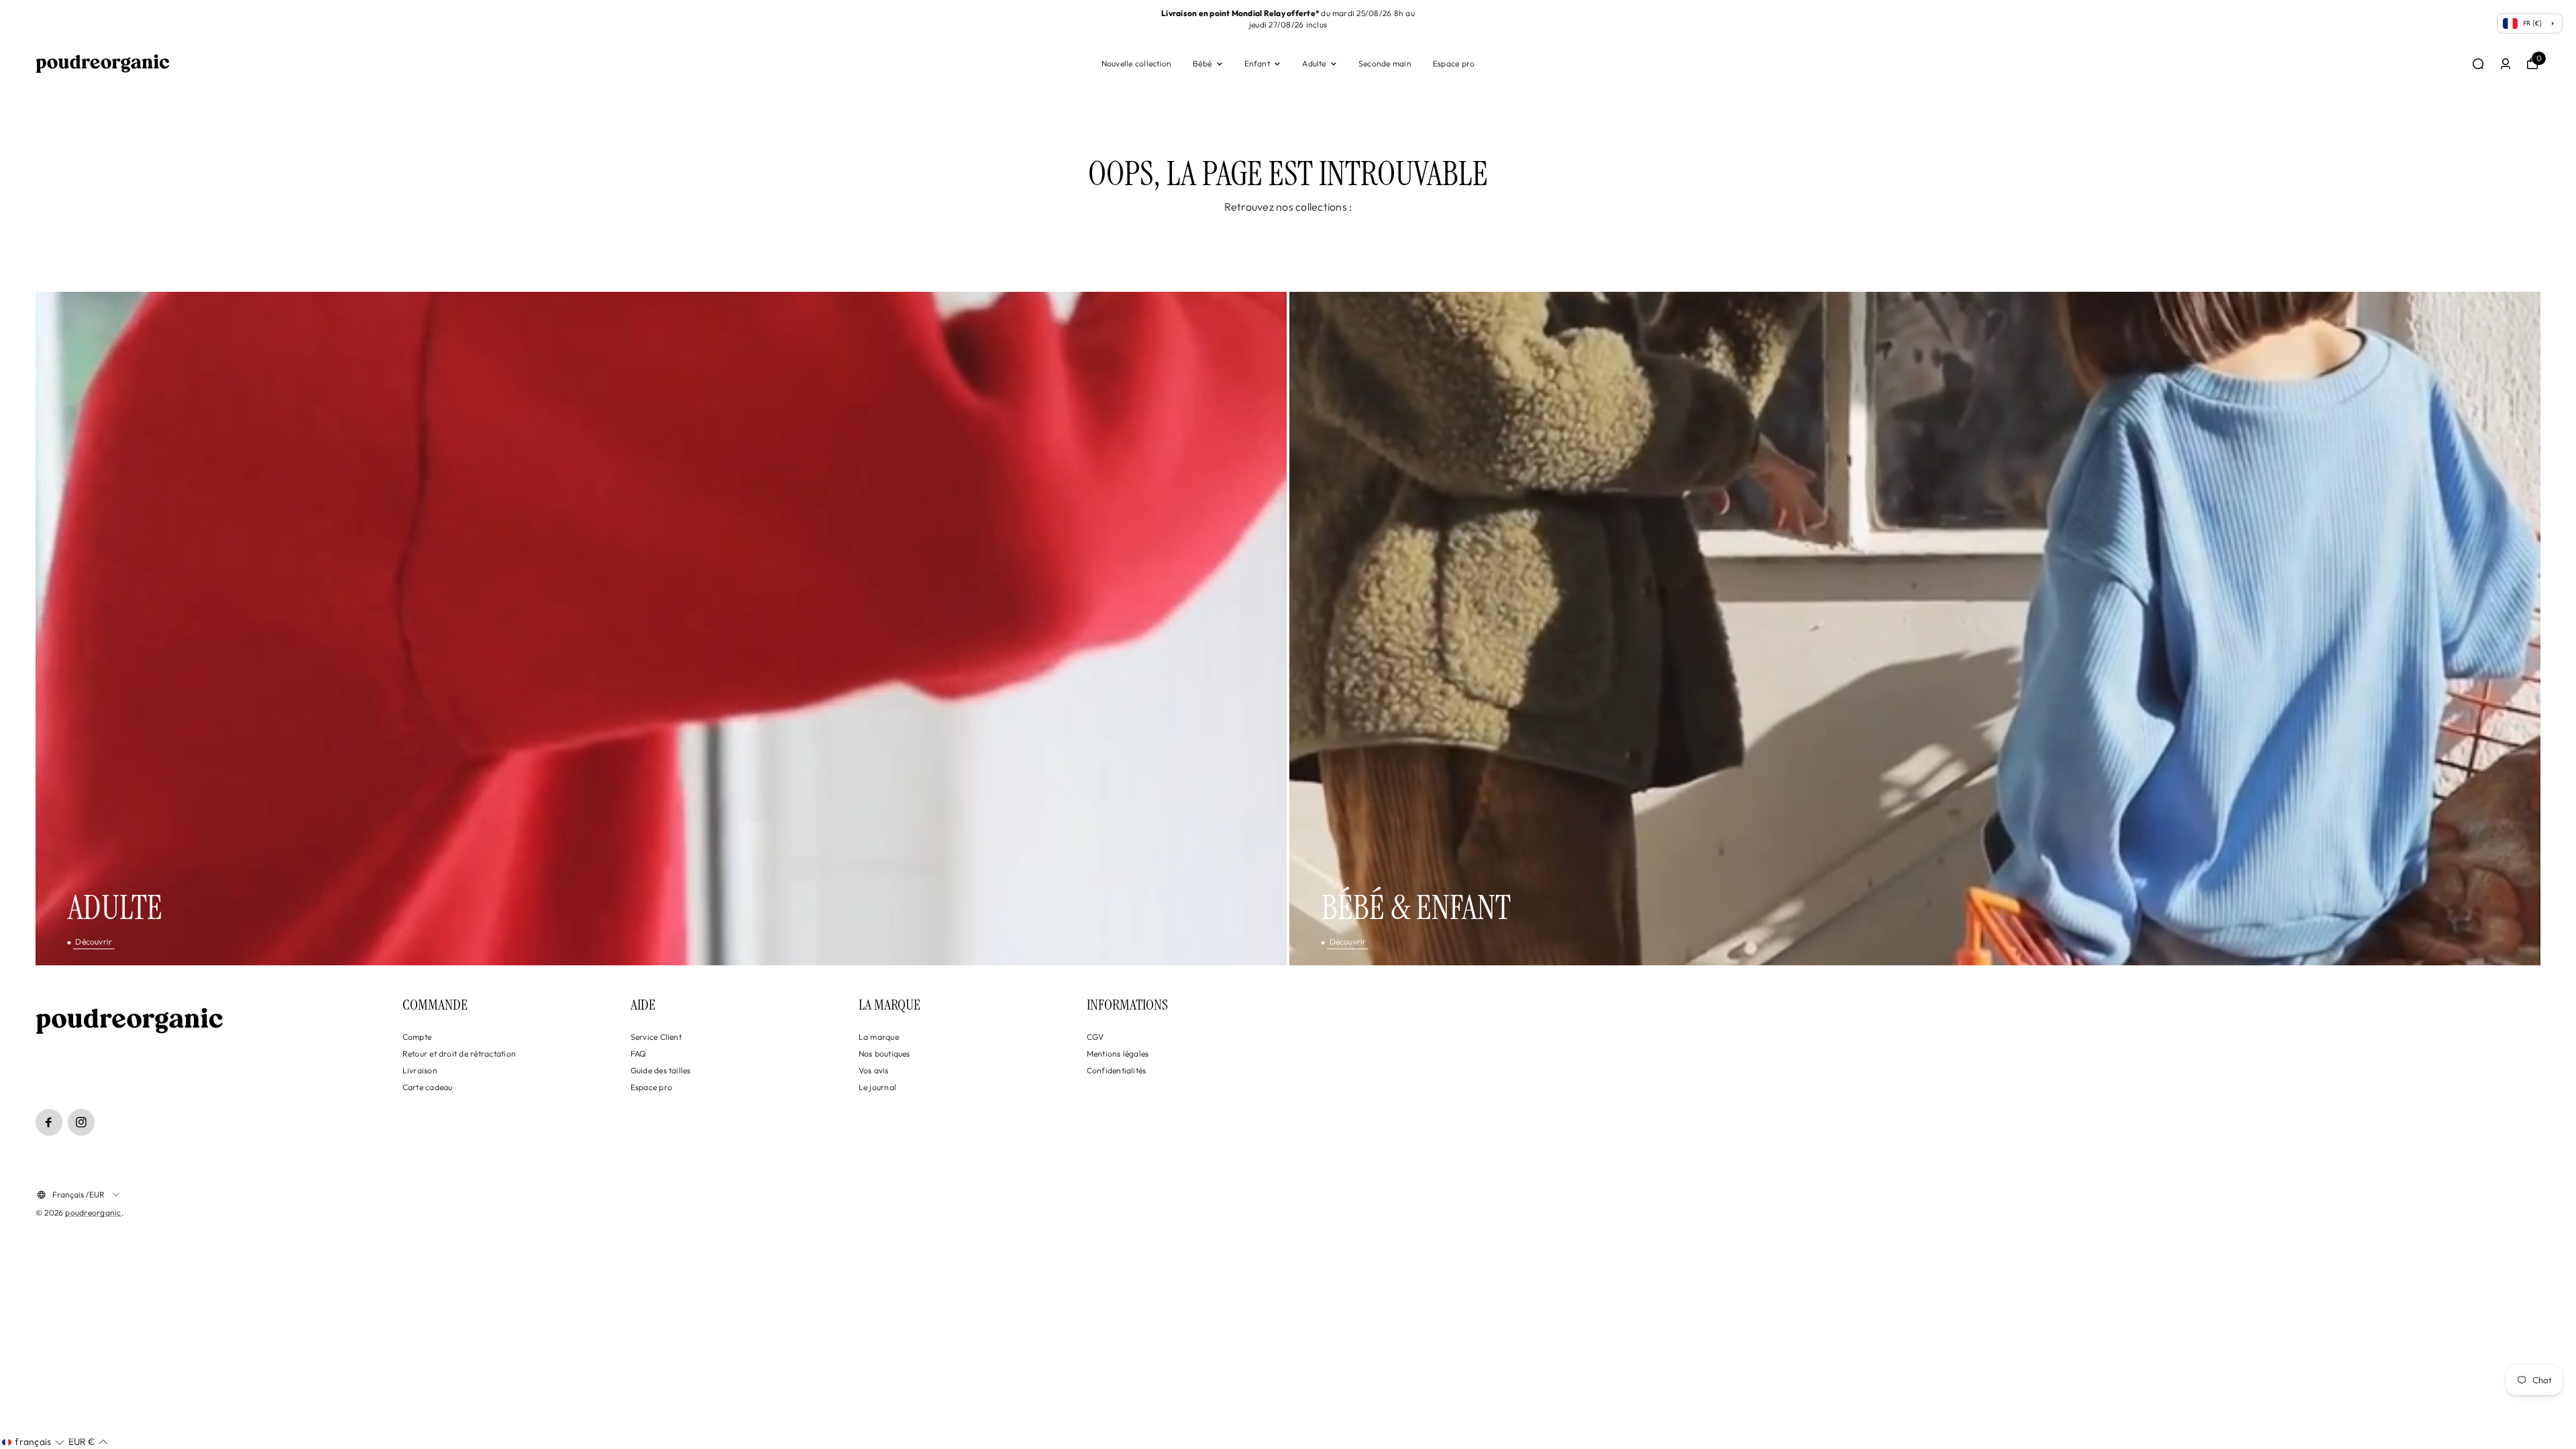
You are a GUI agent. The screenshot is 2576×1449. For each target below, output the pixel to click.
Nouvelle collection (1137, 63)
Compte (417, 1037)
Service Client (656, 1037)
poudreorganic (93, 1213)
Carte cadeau (428, 1087)
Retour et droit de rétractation (459, 1054)
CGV (1095, 1037)
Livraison (420, 1070)
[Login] (2506, 64)
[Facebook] (49, 1122)
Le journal (877, 1087)
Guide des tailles (661, 1070)
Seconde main (1385, 63)
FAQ (639, 1054)
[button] (33, 1442)
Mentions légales (1118, 1054)
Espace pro (1454, 63)
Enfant (1257, 63)
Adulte (1314, 63)
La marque (879, 1037)
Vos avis (874, 1070)
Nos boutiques (884, 1054)
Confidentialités (1117, 1070)
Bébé (1202, 63)
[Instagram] (81, 1122)
